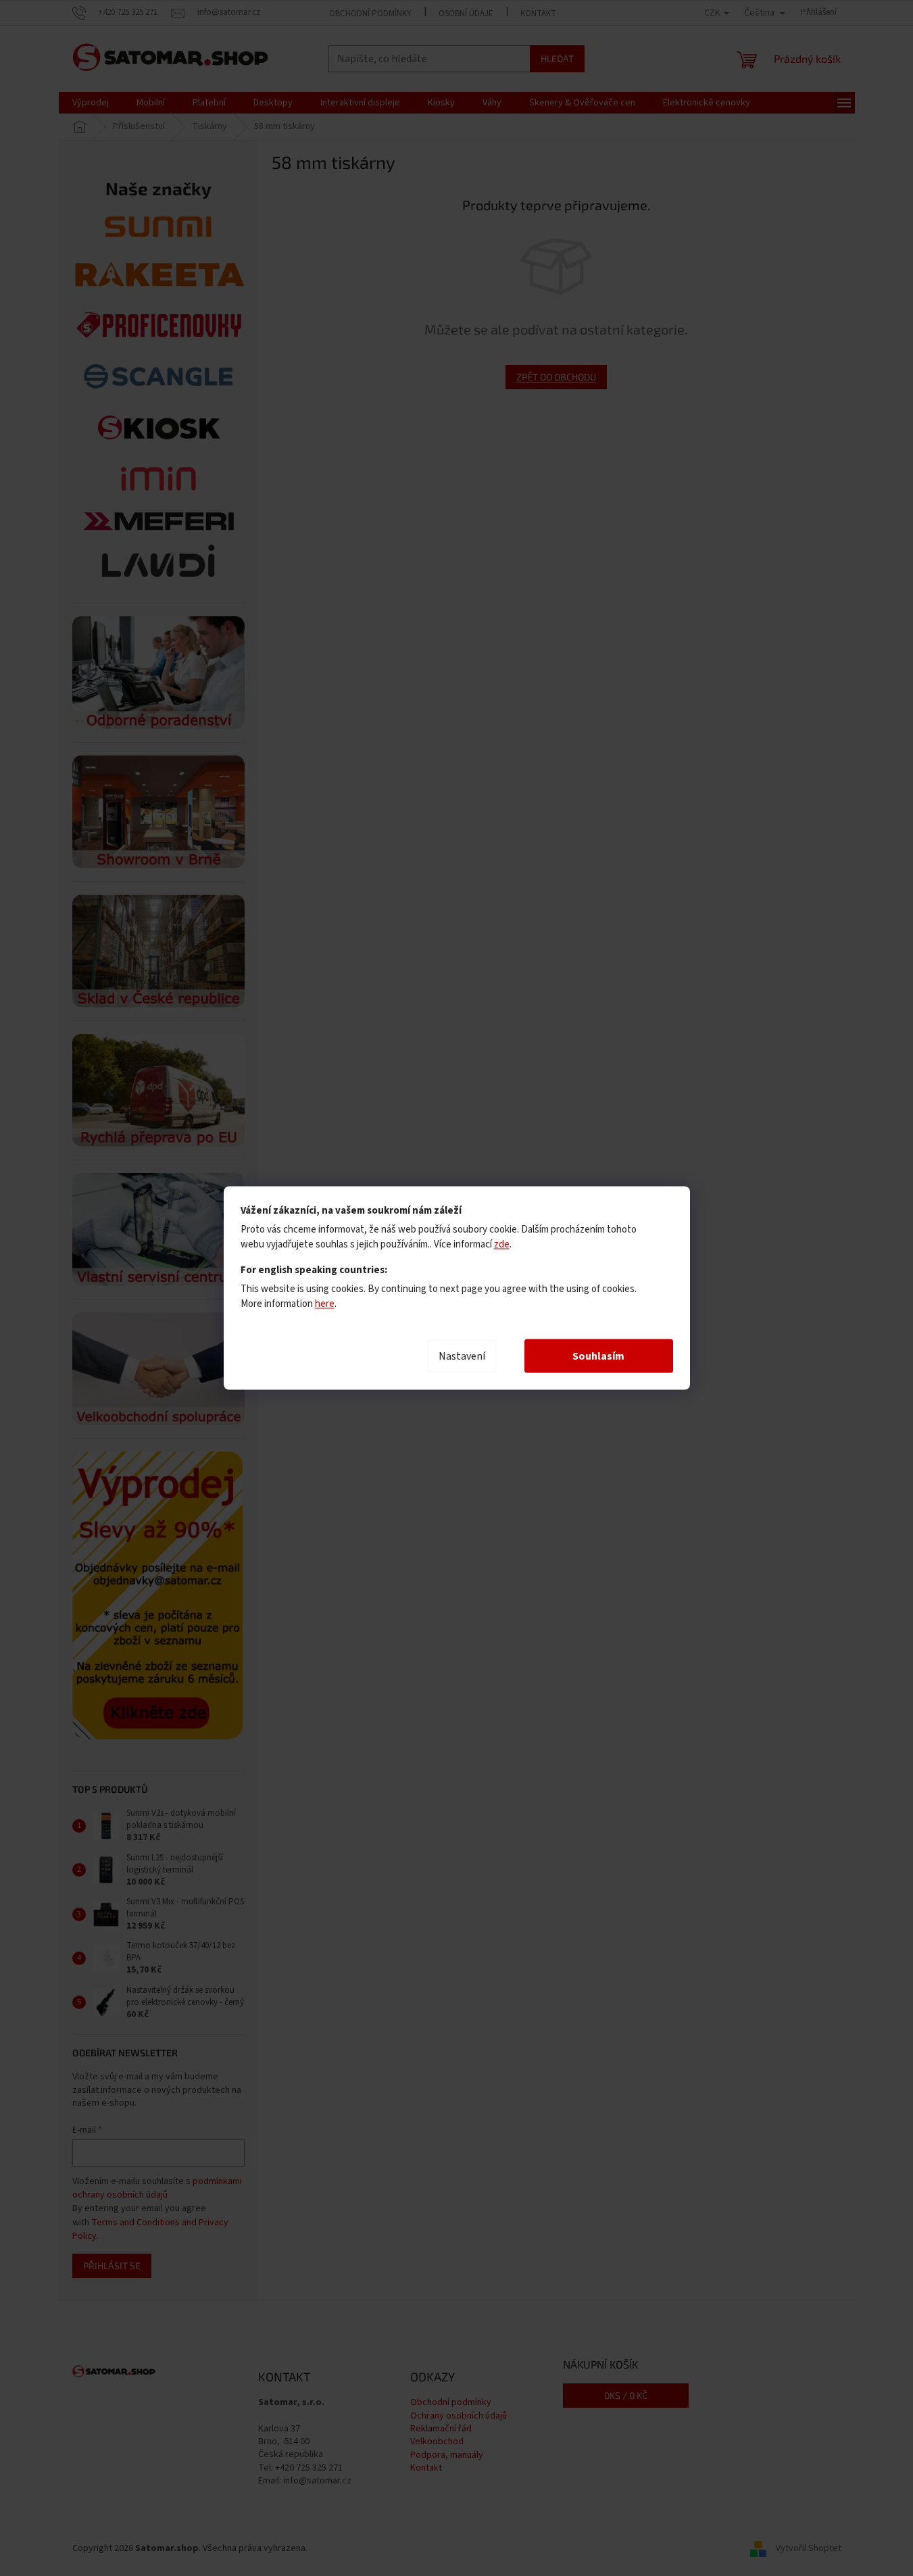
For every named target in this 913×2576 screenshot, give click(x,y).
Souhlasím (598, 1356)
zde (502, 1244)
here (325, 1304)
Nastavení (462, 1356)
